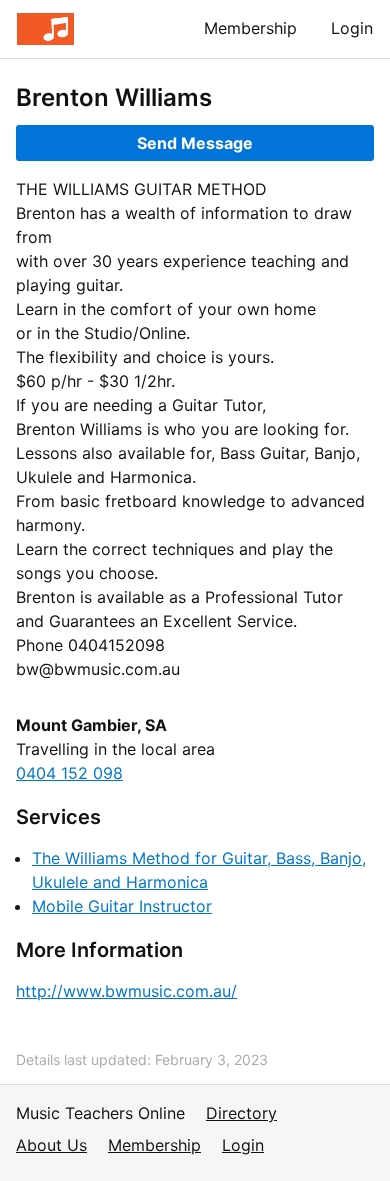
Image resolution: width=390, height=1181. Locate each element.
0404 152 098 (69, 773)
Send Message (195, 143)
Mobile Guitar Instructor (122, 906)
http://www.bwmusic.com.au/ (126, 991)
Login (352, 28)
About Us (51, 1145)
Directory (241, 1113)
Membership (250, 28)
